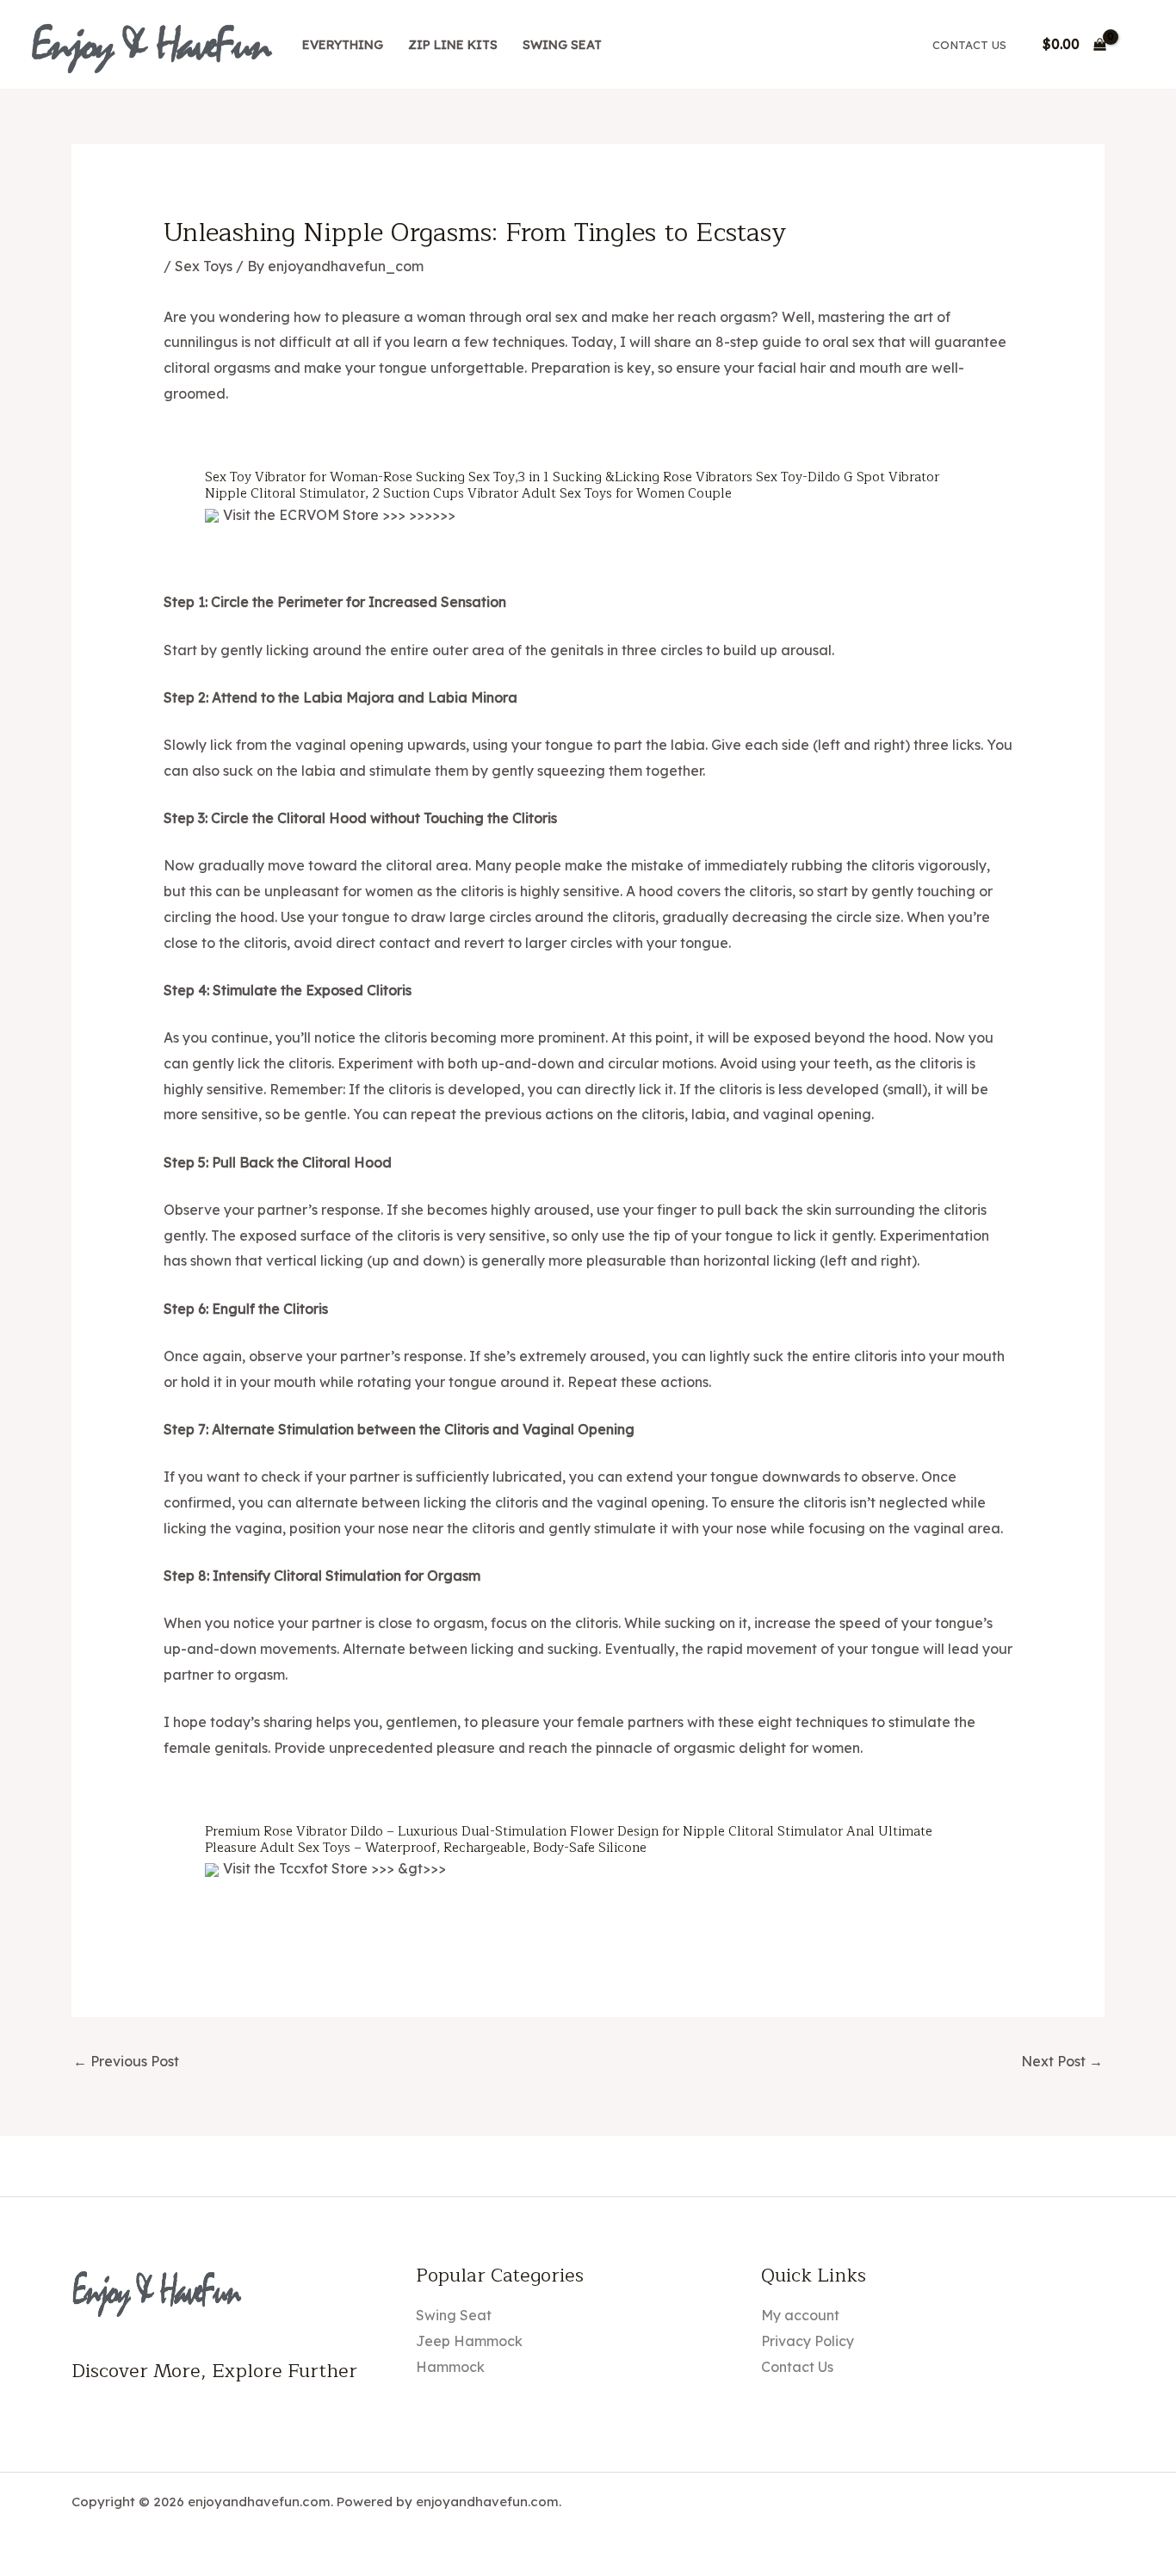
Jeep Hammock (469, 2341)
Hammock (450, 2367)
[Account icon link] (1138, 45)
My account (800, 2315)
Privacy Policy (808, 2341)
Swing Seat (562, 45)
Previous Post (126, 2061)
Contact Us (969, 45)
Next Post (1062, 2061)
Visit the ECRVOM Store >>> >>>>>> (339, 515)
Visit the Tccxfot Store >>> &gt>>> (334, 1868)
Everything (343, 45)
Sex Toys (204, 266)
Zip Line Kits (453, 45)
